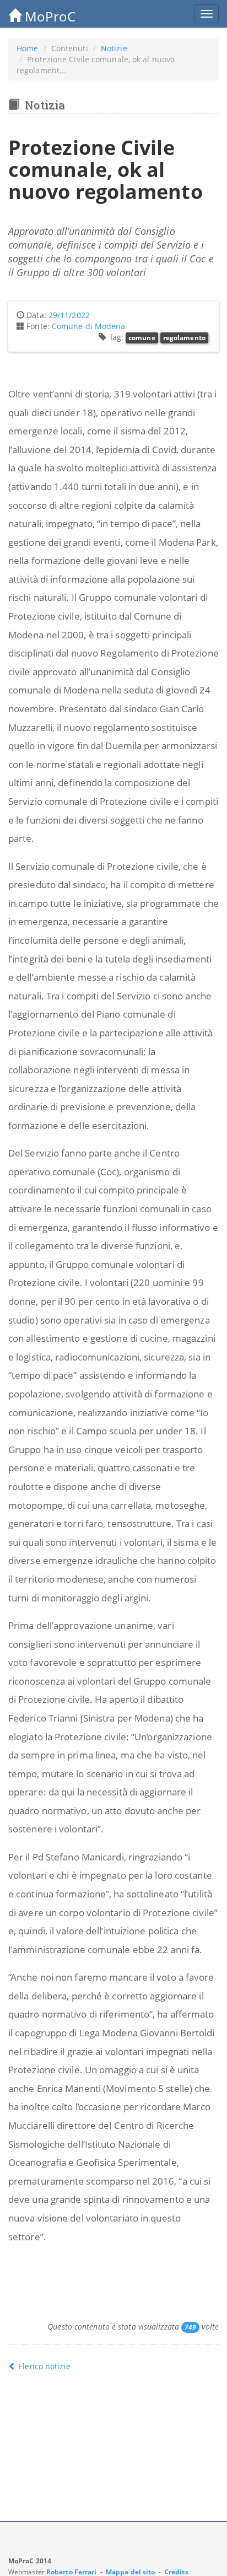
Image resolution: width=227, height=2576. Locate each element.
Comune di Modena (89, 326)
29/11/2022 (69, 315)
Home (27, 48)
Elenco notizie (43, 2366)
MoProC (48, 16)
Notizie (114, 48)
